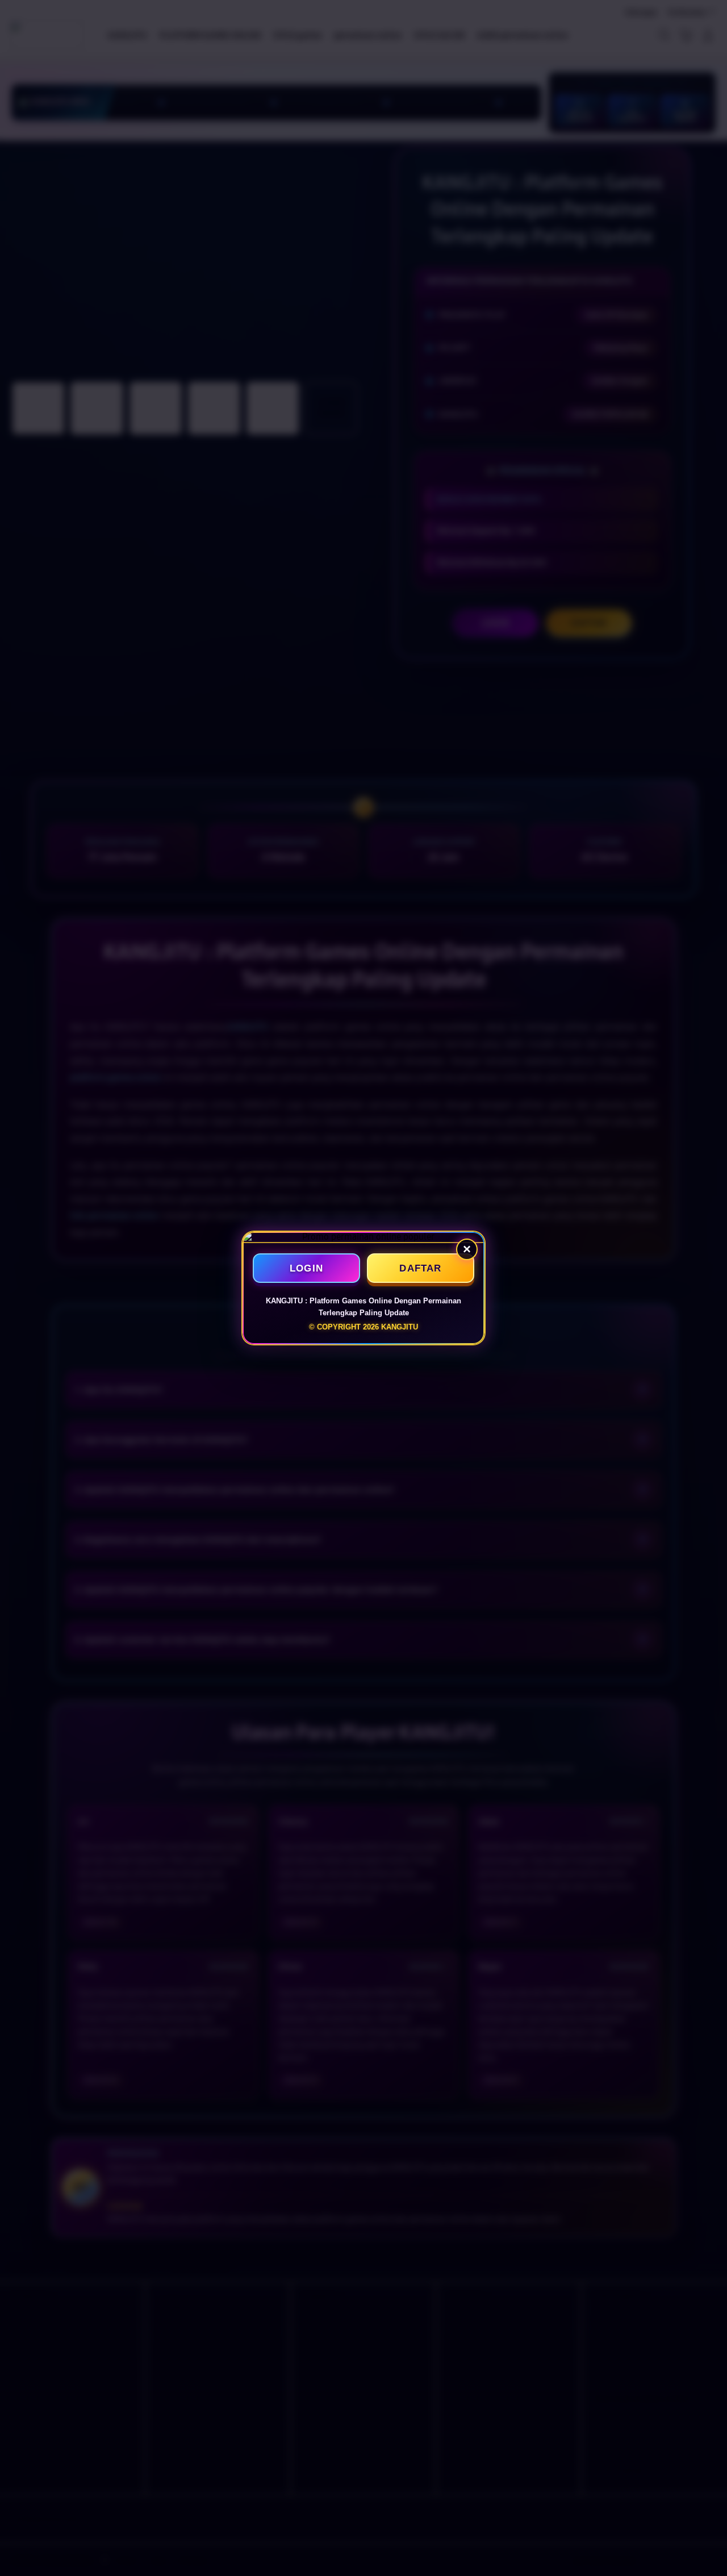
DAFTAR (420, 1268)
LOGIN (306, 1268)
